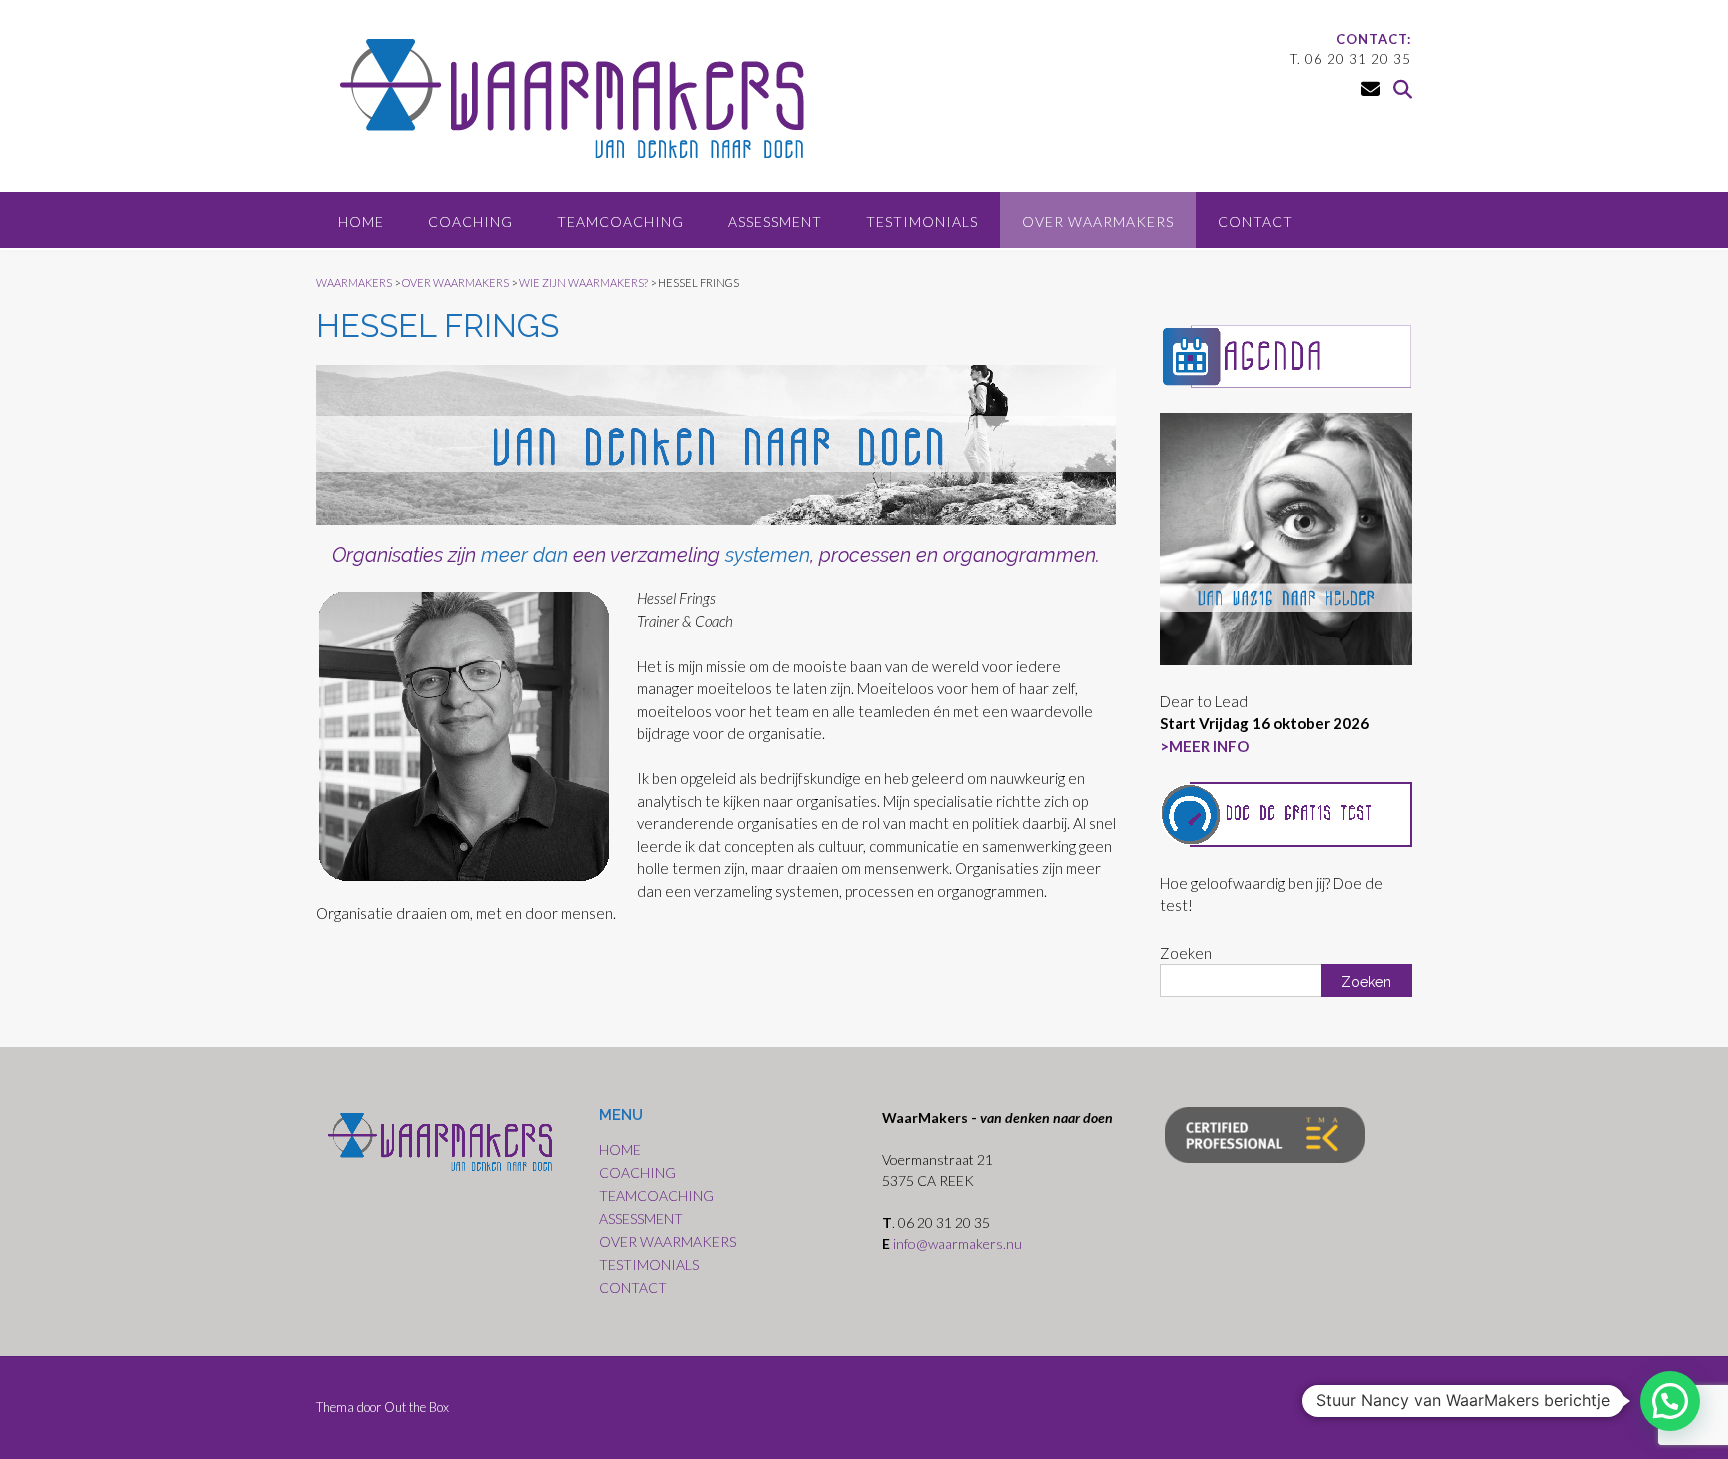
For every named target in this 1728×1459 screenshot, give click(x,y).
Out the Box (416, 1407)
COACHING (470, 221)
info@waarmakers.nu (959, 1243)
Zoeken (1186, 953)
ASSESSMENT (775, 221)
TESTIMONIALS (922, 221)
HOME (361, 221)
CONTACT (1255, 221)
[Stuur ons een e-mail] (1370, 88)
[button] (1670, 1401)
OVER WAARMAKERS (1098, 221)
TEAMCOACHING (620, 221)
